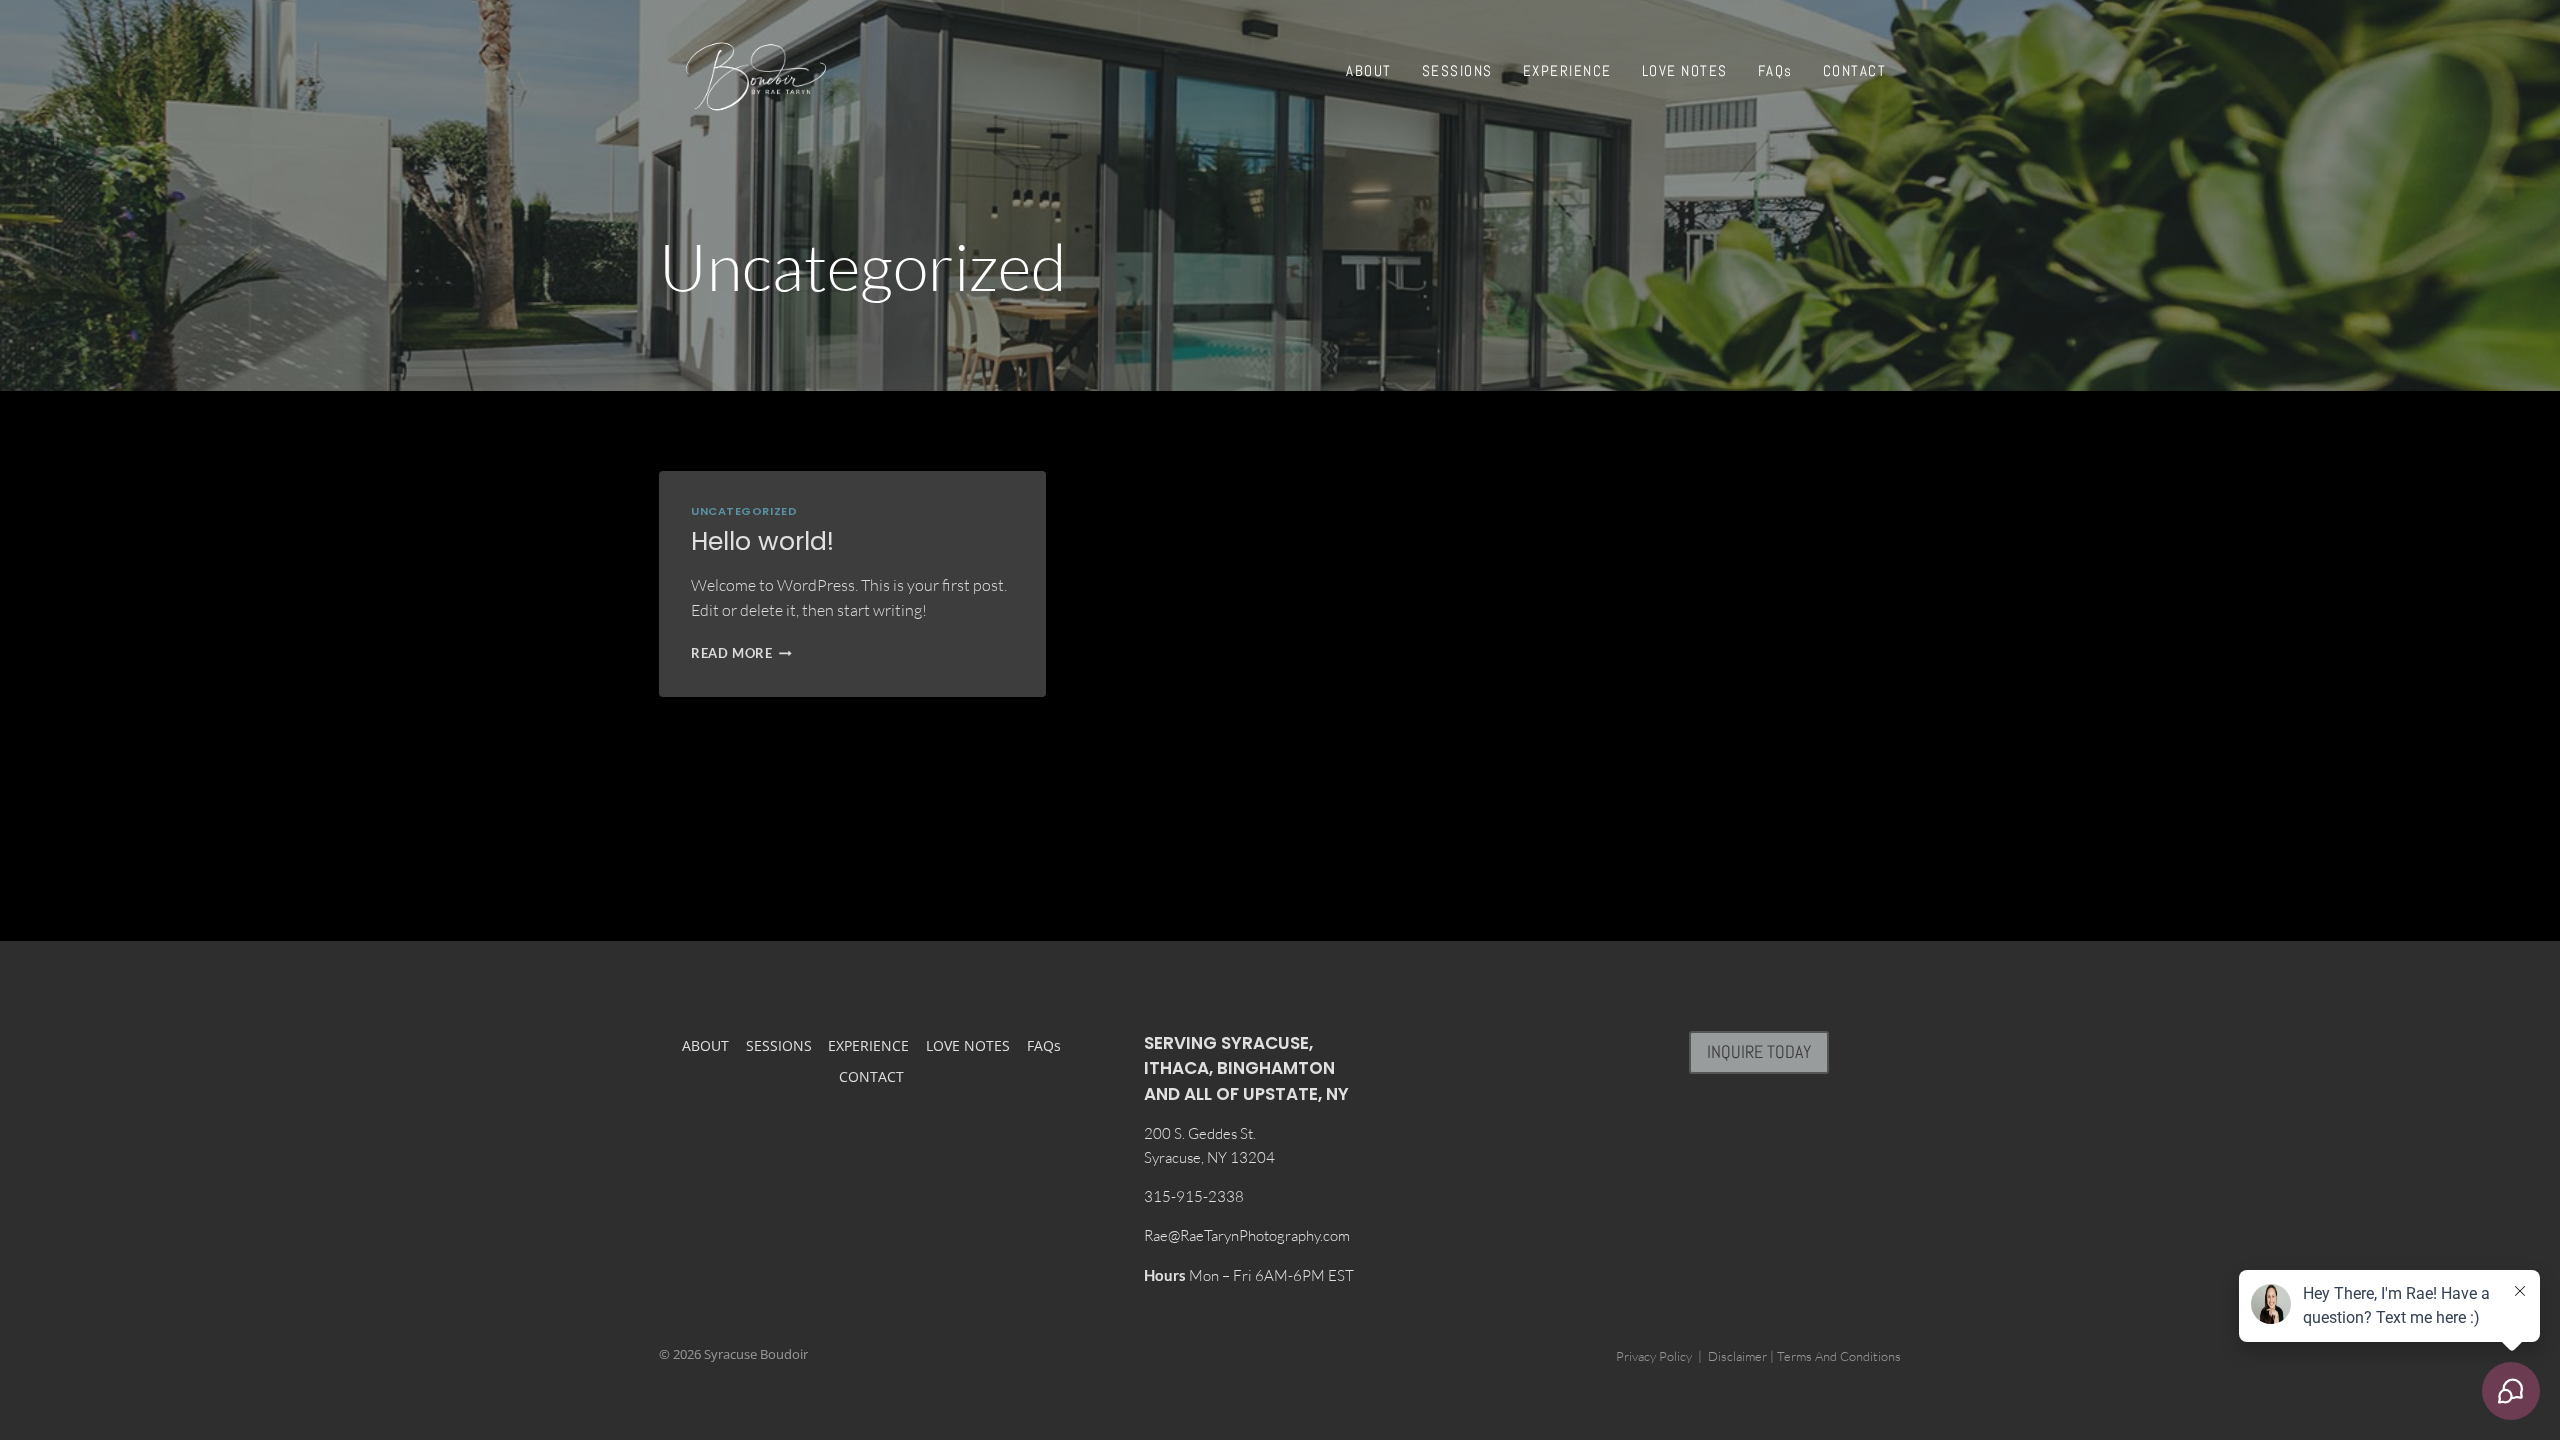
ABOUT (1369, 70)
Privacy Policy (1654, 1356)
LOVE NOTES (1685, 70)
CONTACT (1855, 70)
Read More (741, 653)
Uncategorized (744, 511)
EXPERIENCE (1567, 70)
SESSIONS (1457, 70)
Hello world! (762, 541)
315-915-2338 (1194, 1196)
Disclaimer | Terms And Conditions (1804, 1356)
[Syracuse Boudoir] (756, 76)
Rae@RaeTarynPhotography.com (1247, 1235)
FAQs (1775, 70)
